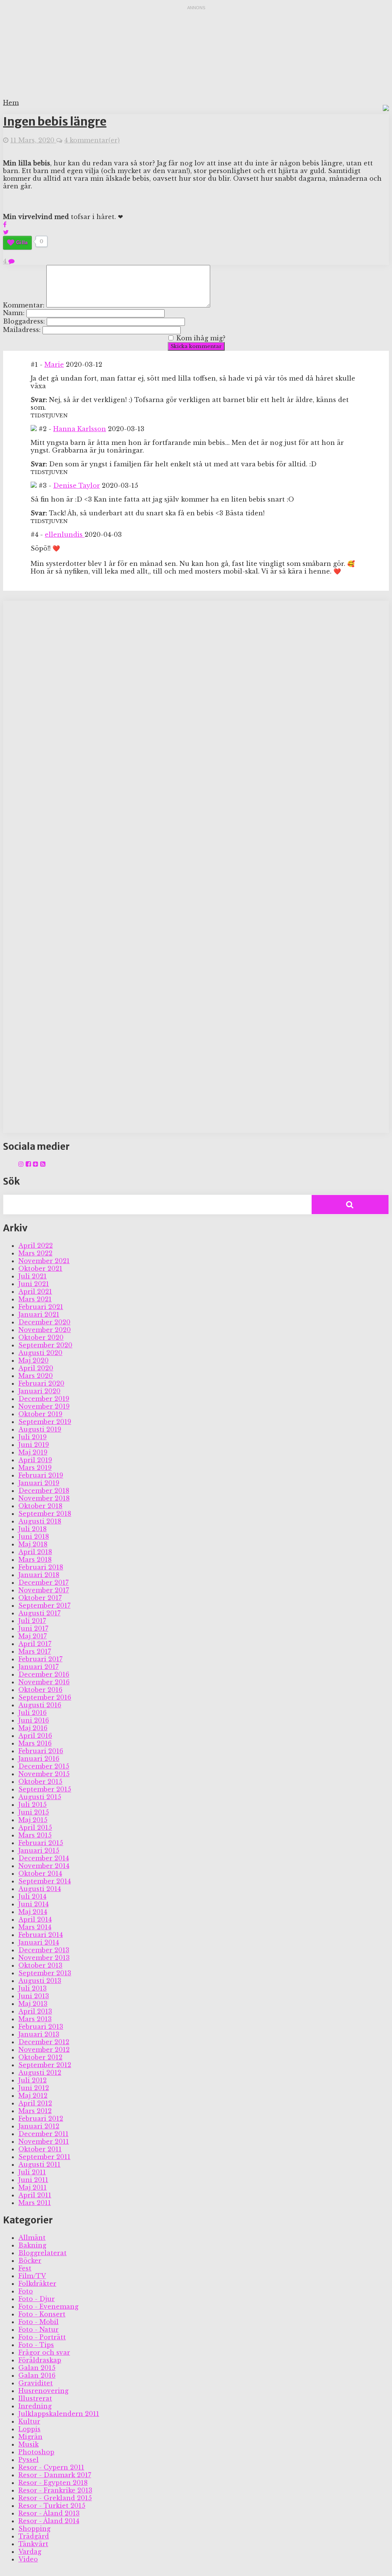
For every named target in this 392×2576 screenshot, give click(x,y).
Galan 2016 (37, 2375)
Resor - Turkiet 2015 (52, 2506)
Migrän (30, 2437)
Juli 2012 (33, 2080)
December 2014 (44, 1858)
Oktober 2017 (40, 1598)
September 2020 (45, 1345)
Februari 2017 (40, 1659)
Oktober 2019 (40, 1414)
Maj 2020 (33, 1360)
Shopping (34, 2529)
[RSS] (43, 1164)
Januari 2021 (39, 1314)
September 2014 (45, 1881)
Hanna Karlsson (80, 429)
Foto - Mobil (38, 2322)
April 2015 (35, 1827)
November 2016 (44, 1682)
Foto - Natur (38, 2329)
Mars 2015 (35, 1835)
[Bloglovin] (36, 1164)
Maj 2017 (33, 1636)
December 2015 (44, 1766)
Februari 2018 (41, 1567)
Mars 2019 (35, 1468)
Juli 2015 (33, 1805)
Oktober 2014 (40, 1873)
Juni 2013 (34, 1996)
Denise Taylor (77, 485)
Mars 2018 (35, 1559)
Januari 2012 (39, 2126)
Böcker (30, 2261)
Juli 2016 (33, 1713)
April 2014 (35, 1919)
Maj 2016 (33, 1728)
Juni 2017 (33, 1628)
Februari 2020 (41, 1383)
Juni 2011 (33, 2180)
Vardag (30, 2551)
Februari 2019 (41, 1475)
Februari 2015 (41, 1843)
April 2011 (35, 2195)
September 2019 (45, 1422)
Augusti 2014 (40, 1889)
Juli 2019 (33, 1437)
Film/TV (32, 2276)
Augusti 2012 (40, 2073)
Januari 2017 (38, 1667)
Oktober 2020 (41, 1337)
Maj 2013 (33, 2004)
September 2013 (45, 1973)
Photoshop (36, 2452)
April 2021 (35, 1291)
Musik (29, 2444)
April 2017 (35, 1644)
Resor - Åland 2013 (49, 2513)
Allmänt (32, 2238)
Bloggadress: (24, 321)
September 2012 (45, 2065)
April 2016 (35, 1736)
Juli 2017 (32, 1621)
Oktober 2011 (40, 2149)
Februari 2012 (41, 2118)
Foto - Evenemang (48, 2306)
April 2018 (35, 1552)
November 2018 (44, 1498)
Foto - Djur (37, 2299)
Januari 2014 (39, 1942)
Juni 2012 (34, 2088)
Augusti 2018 (40, 1521)
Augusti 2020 (40, 1353)
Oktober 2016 (40, 1690)
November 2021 (44, 1261)
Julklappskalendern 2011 (59, 2414)
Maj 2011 (33, 2187)
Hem (11, 103)
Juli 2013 (33, 1988)
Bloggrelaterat (42, 2253)
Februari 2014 (41, 1935)
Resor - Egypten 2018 (53, 2483)
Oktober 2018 (40, 1506)
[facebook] (28, 1164)
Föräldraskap (40, 2360)
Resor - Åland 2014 (49, 2521)
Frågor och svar (44, 2352)
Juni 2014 (33, 1904)
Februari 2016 (41, 1751)
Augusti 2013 (40, 1981)
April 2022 (36, 1246)
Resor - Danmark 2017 (55, 2475)
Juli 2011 (32, 2172)
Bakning (32, 2245)
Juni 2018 (34, 1536)
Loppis (29, 2429)
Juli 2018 (33, 1529)
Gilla (22, 242)
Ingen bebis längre (55, 121)
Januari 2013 (39, 2034)
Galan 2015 (37, 2368)
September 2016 (45, 1697)
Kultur (29, 2421)
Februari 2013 (41, 2027)
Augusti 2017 (39, 1613)
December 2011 (43, 2134)
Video (28, 2559)
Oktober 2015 (40, 1782)
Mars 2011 (35, 2203)
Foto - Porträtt (42, 2337)
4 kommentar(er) (92, 140)
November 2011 (44, 2141)
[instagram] (21, 1164)
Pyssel (29, 2460)
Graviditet (36, 2383)
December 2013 (44, 1950)
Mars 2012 (35, 2111)
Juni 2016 (34, 1720)
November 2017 (44, 1590)
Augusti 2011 (39, 2164)
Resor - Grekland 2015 (55, 2498)
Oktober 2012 (40, 2057)
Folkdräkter (37, 2283)
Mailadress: (22, 330)
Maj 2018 (33, 1544)
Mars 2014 (35, 1927)
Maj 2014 (33, 1912)
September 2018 (45, 1514)
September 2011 (44, 2157)
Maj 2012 (33, 2095)
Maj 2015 (33, 1820)
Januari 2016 (39, 1759)
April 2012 (35, 2103)
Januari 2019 (39, 1483)
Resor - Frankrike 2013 (55, 2490)
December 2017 (43, 1582)
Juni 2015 (34, 1812)
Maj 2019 (33, 1452)
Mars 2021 (35, 1299)
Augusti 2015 (40, 1797)
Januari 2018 (39, 1575)
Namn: (14, 313)
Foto (26, 2291)
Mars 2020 (36, 1376)
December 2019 (44, 1399)
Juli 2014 (32, 1896)
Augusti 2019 (40, 1429)
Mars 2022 (35, 1253)
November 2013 (44, 1958)
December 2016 (44, 1674)
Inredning (35, 2406)
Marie (54, 364)
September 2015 (45, 1789)
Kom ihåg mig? (201, 338)
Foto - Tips (36, 2345)
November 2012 (44, 2050)
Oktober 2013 (40, 1965)
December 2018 (44, 1491)
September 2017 (44, 1605)
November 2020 (45, 1330)
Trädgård (34, 2536)
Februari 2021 (41, 1307)
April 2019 (35, 1460)
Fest (25, 2268)
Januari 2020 (39, 1391)
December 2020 (44, 1322)
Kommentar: (24, 305)
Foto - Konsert (42, 2314)
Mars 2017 (35, 1651)
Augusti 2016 (40, 1705)
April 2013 (35, 2011)
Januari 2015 (39, 1850)
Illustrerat (35, 2398)
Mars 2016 (35, 1743)
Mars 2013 (35, 2019)
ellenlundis (65, 534)
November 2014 (44, 1866)
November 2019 (44, 1406)
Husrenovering (43, 2391)
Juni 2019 (34, 1445)
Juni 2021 (34, 1284)
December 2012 (44, 2042)
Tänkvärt (33, 2544)
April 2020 (36, 1368)
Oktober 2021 (40, 1268)
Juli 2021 (33, 1276)
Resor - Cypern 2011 (51, 2467)
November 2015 (44, 1774)
